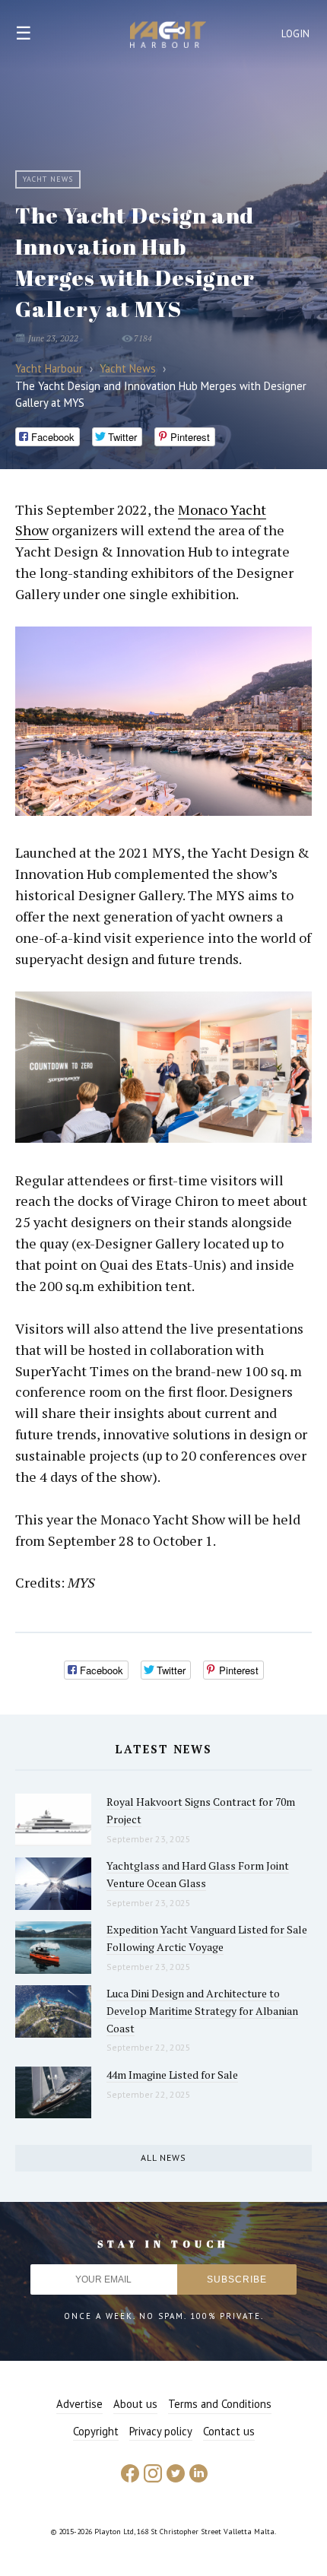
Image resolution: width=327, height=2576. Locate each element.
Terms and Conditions (220, 2404)
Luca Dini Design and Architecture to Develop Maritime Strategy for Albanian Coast (202, 2010)
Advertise (79, 2404)
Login (296, 34)
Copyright (96, 2431)
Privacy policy (161, 2431)
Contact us (229, 2431)
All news (163, 2157)
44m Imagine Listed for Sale (172, 2075)
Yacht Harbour (168, 36)
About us (135, 2404)
